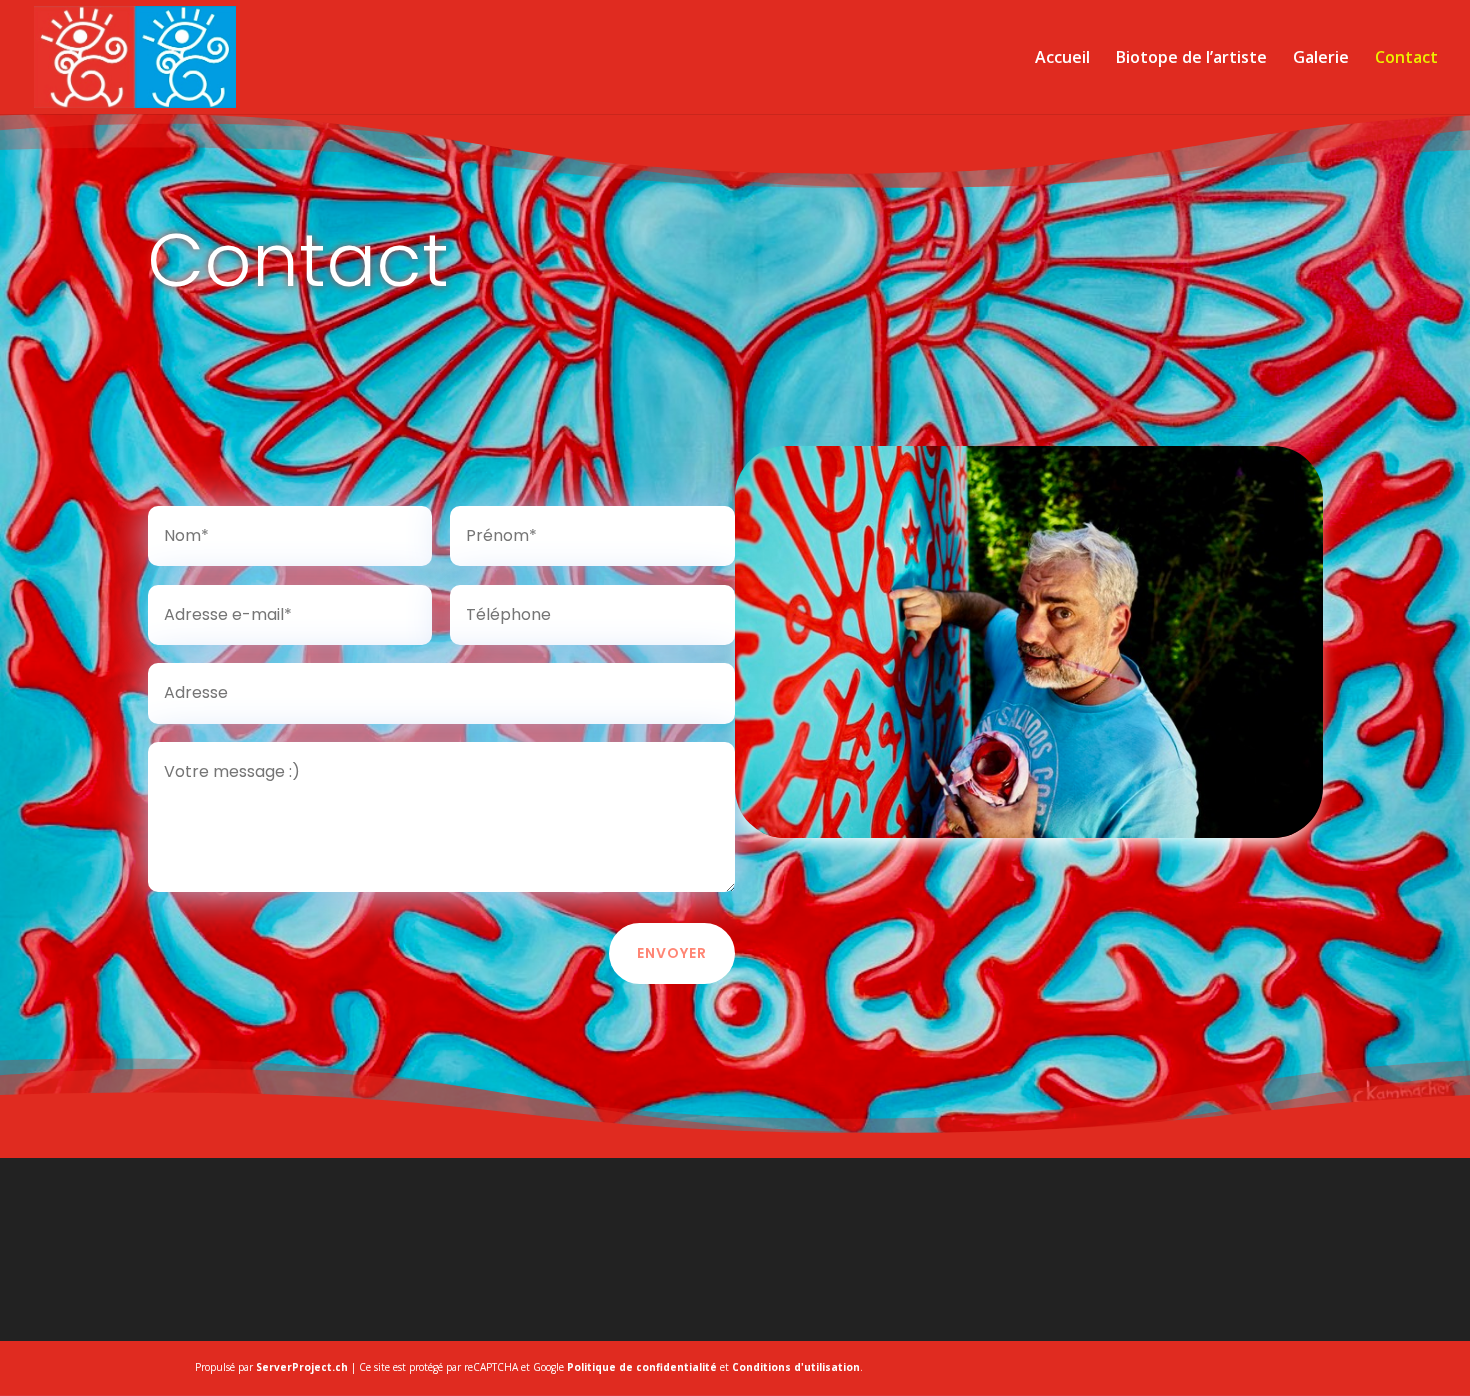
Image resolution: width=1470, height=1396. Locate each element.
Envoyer (672, 953)
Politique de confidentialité (642, 1367)
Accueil (1062, 59)
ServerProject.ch (302, 1367)
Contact (1406, 59)
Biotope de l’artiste (1191, 59)
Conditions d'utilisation (796, 1367)
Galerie (1321, 59)
